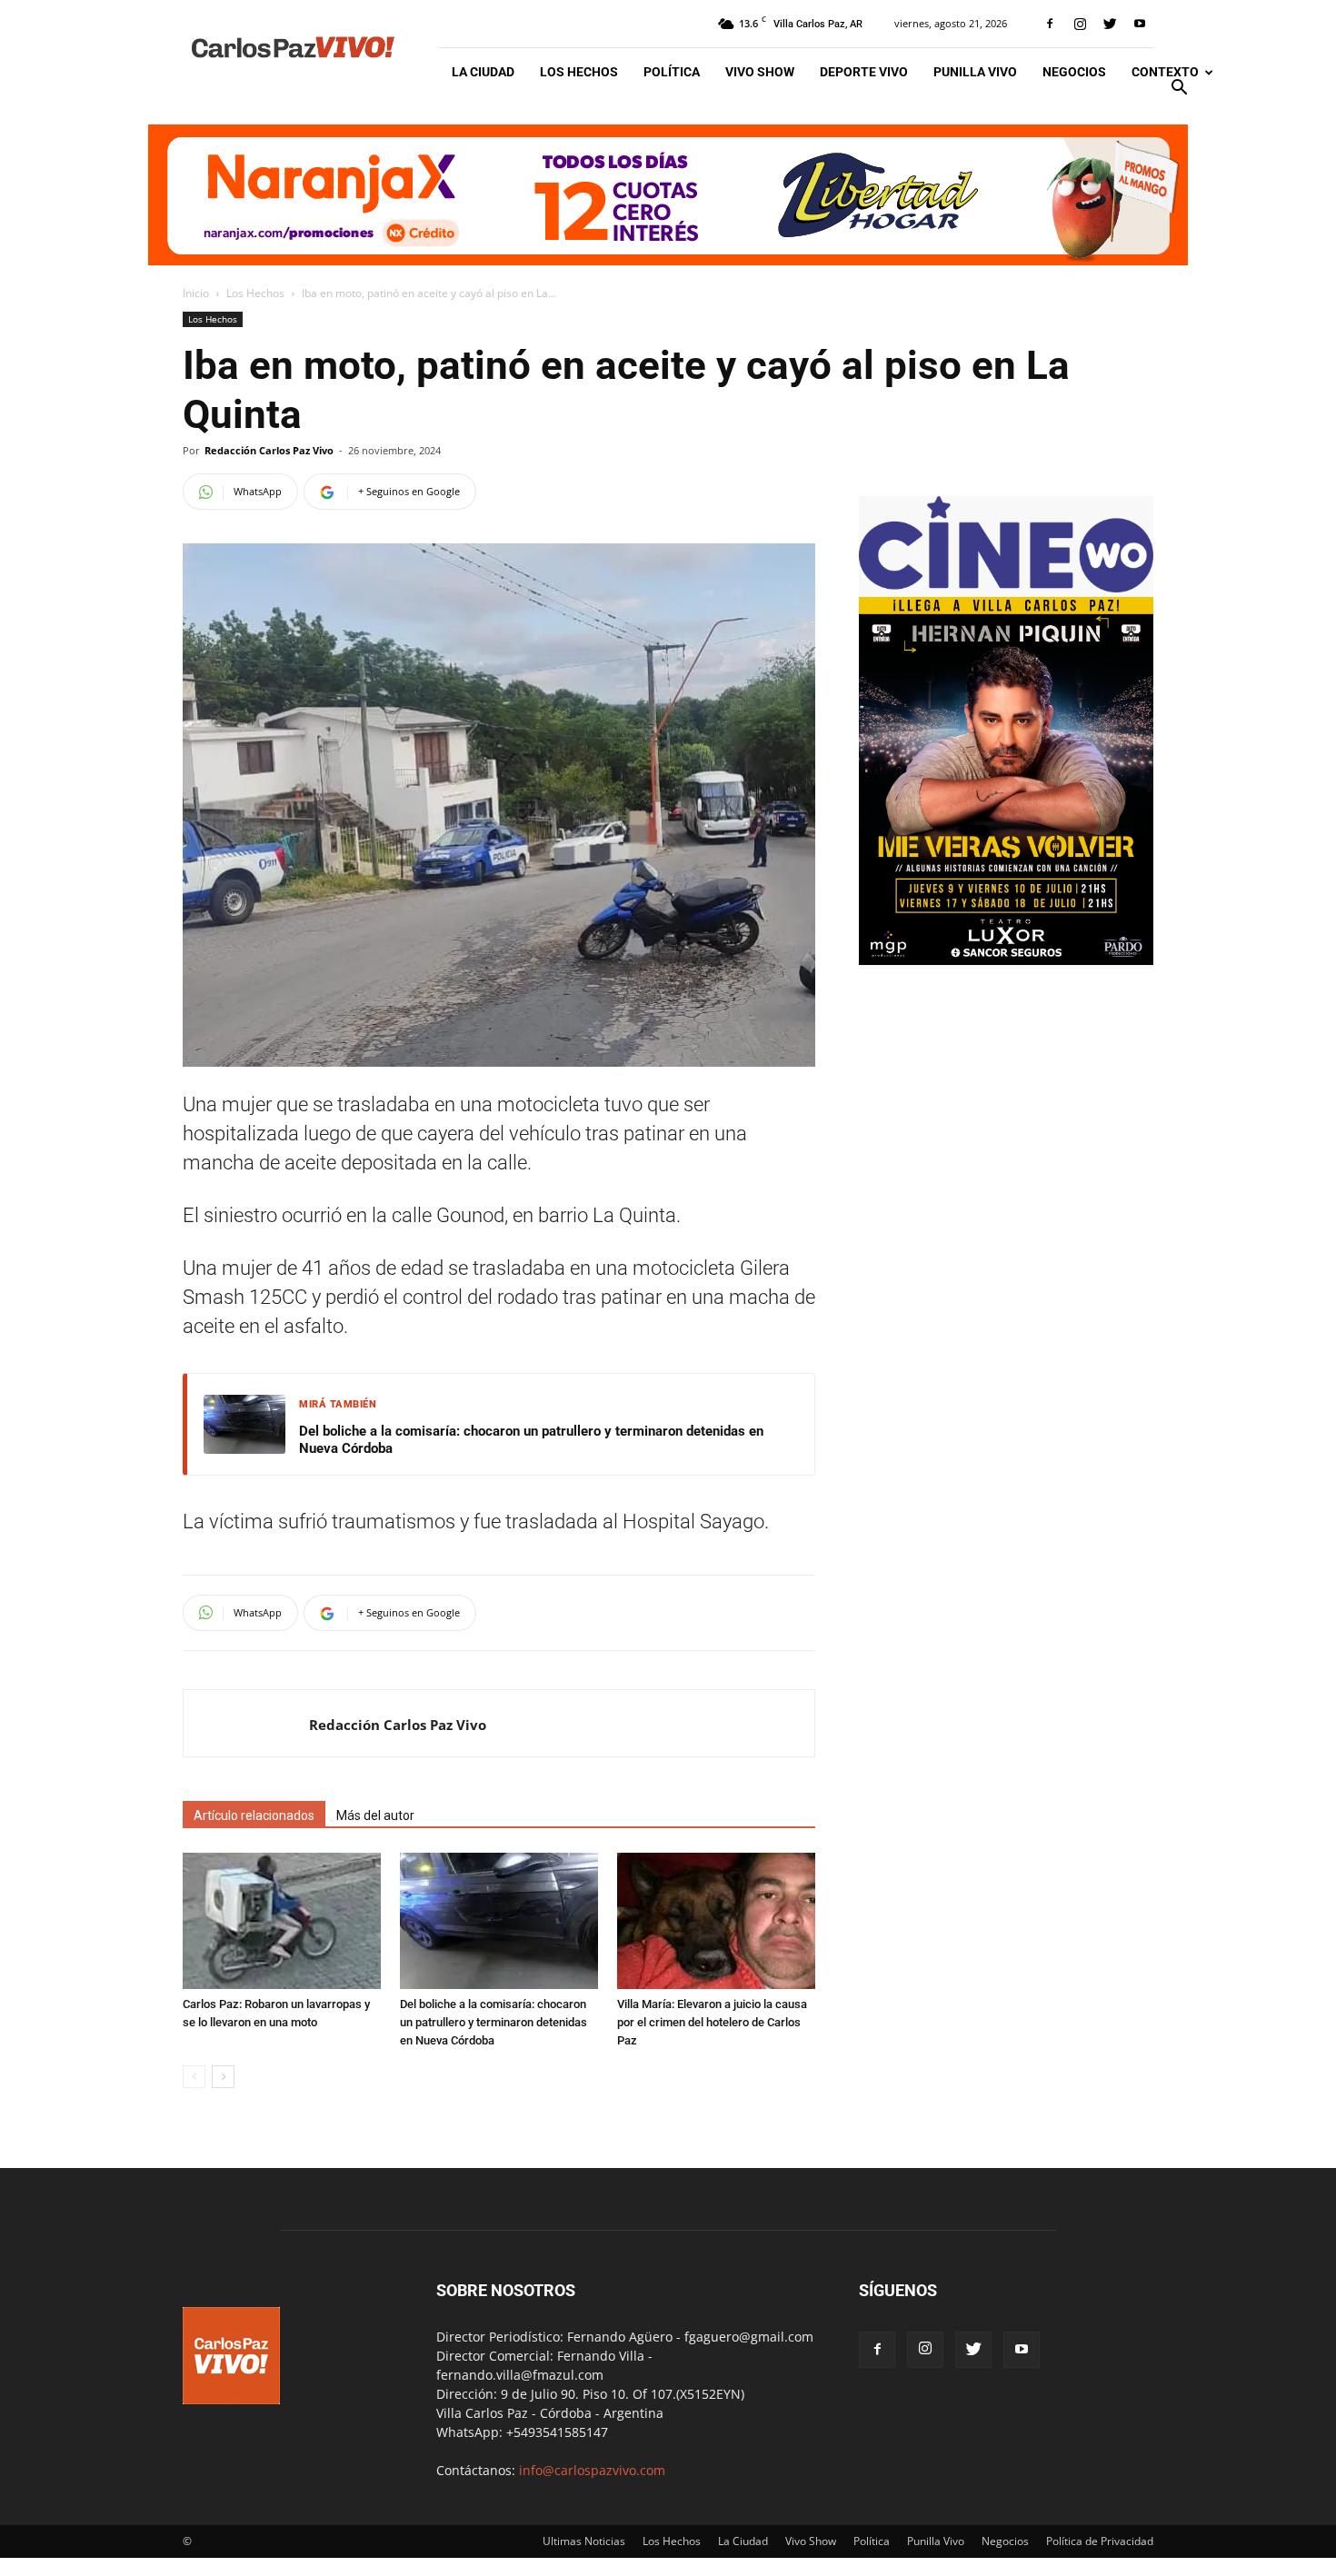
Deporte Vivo (864, 72)
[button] (1179, 90)
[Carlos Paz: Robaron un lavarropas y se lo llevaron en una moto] (282, 1921)
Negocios (1074, 72)
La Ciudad (483, 72)
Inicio (196, 293)
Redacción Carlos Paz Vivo (269, 450)
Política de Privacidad (1100, 2541)
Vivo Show (760, 72)
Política (672, 72)
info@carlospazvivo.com (592, 2470)
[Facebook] (1050, 24)
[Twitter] (1110, 24)
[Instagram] (1080, 24)
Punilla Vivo (975, 72)
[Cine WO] (1006, 587)
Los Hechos (579, 72)
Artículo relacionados (254, 1815)
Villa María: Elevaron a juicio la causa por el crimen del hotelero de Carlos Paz (712, 2022)
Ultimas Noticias (584, 2541)
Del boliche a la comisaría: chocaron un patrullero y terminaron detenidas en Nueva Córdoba (531, 1440)
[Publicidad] (668, 195)
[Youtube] (1140, 24)
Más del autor (375, 1815)
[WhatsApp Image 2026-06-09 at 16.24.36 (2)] (1006, 960)
